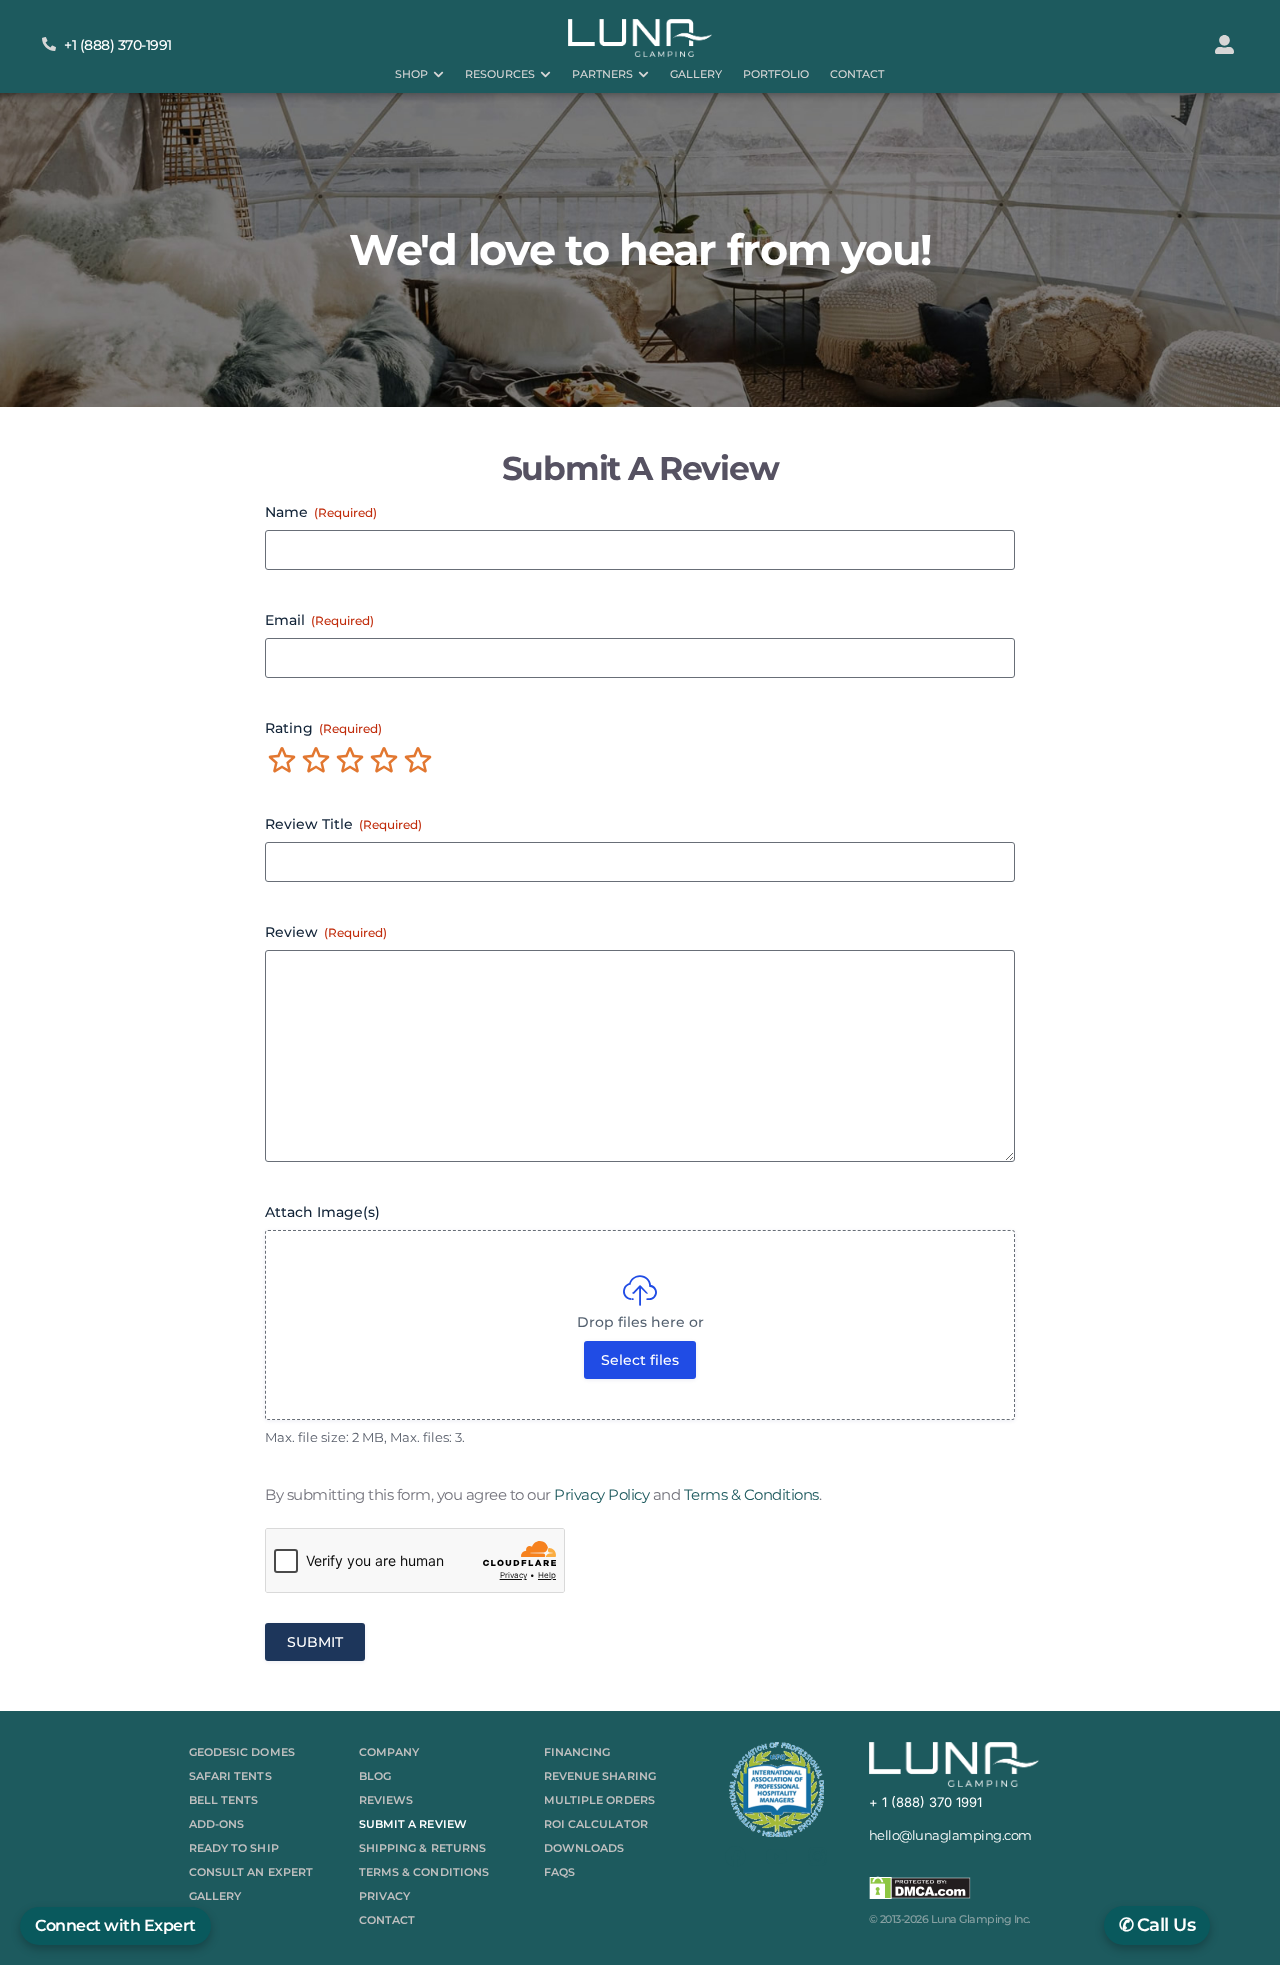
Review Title (343, 824)
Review (326, 932)
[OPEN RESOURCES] (545, 74)
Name (321, 512)
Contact (387, 1920)
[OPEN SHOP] (438, 74)
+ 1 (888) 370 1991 (925, 1802)
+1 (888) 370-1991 (118, 45)
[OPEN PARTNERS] (643, 74)
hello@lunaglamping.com (950, 1835)
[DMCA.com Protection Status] (920, 1894)
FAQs (559, 1872)
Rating (323, 728)
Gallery (215, 1896)
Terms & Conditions (751, 1494)
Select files (640, 1360)
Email (319, 620)
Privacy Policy (601, 1494)
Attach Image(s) (322, 1212)
